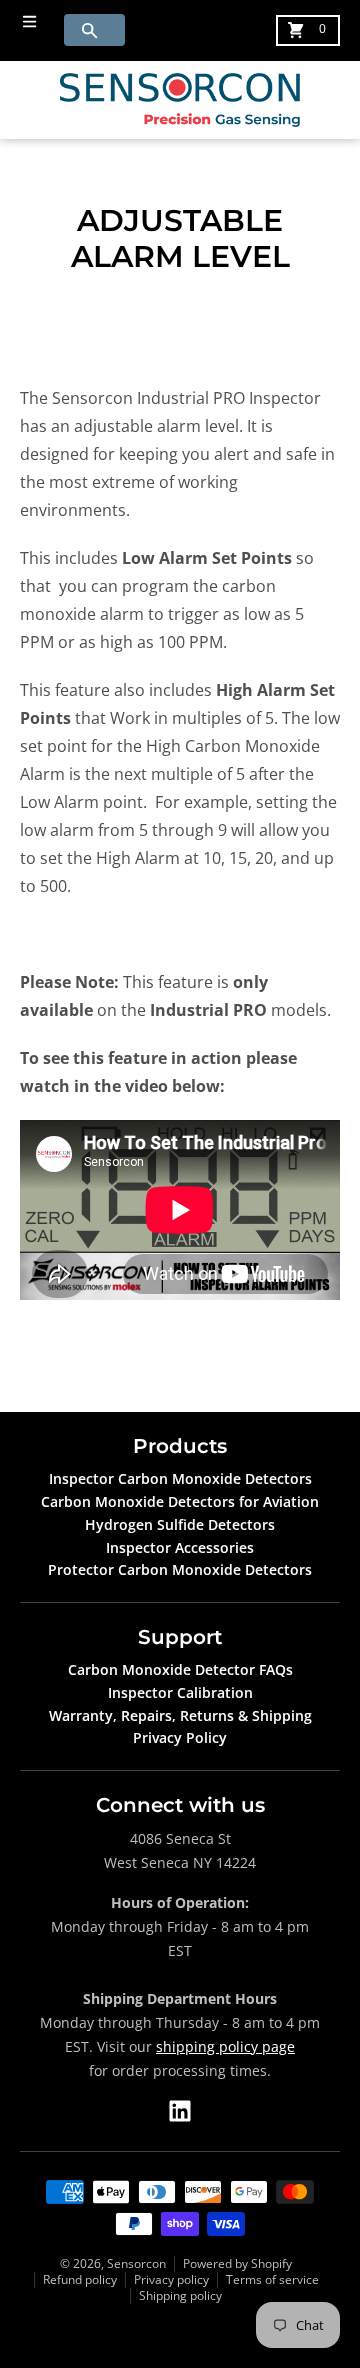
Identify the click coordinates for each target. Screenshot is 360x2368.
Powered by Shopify (237, 2263)
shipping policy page (225, 2046)
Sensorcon (136, 2263)
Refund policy (80, 2279)
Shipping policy (180, 2295)
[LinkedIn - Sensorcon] (180, 2111)
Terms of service (272, 2279)
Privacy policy (171, 2279)
